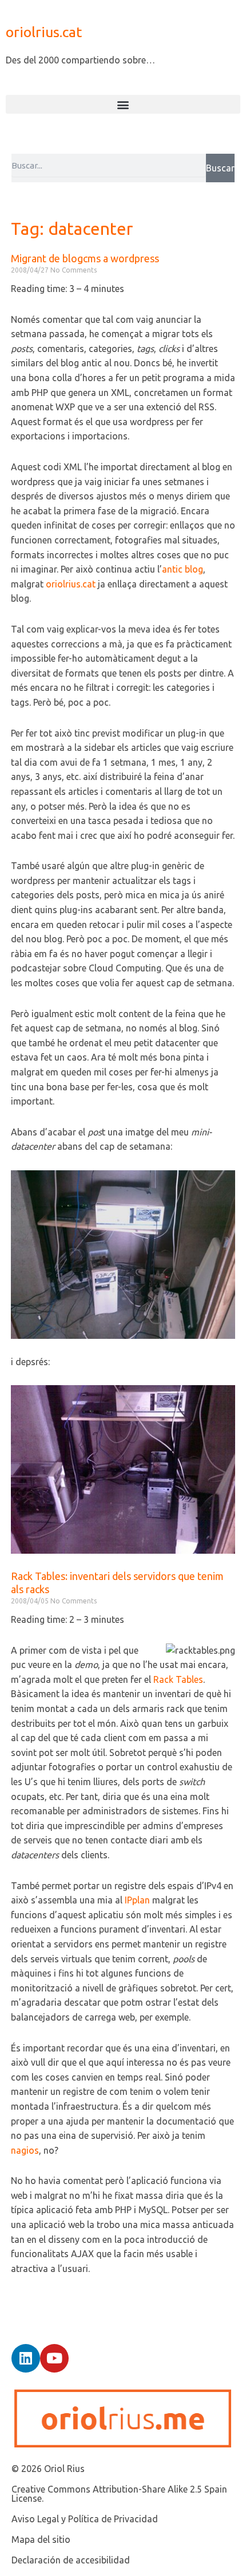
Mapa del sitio (41, 2539)
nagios (25, 2150)
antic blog (182, 569)
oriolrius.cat (44, 32)
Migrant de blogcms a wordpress (85, 258)
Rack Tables (178, 1679)
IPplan (137, 1900)
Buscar (220, 168)
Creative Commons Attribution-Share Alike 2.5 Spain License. (119, 2494)
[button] (123, 104)
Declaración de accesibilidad (71, 2560)
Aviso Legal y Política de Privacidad (85, 2519)
